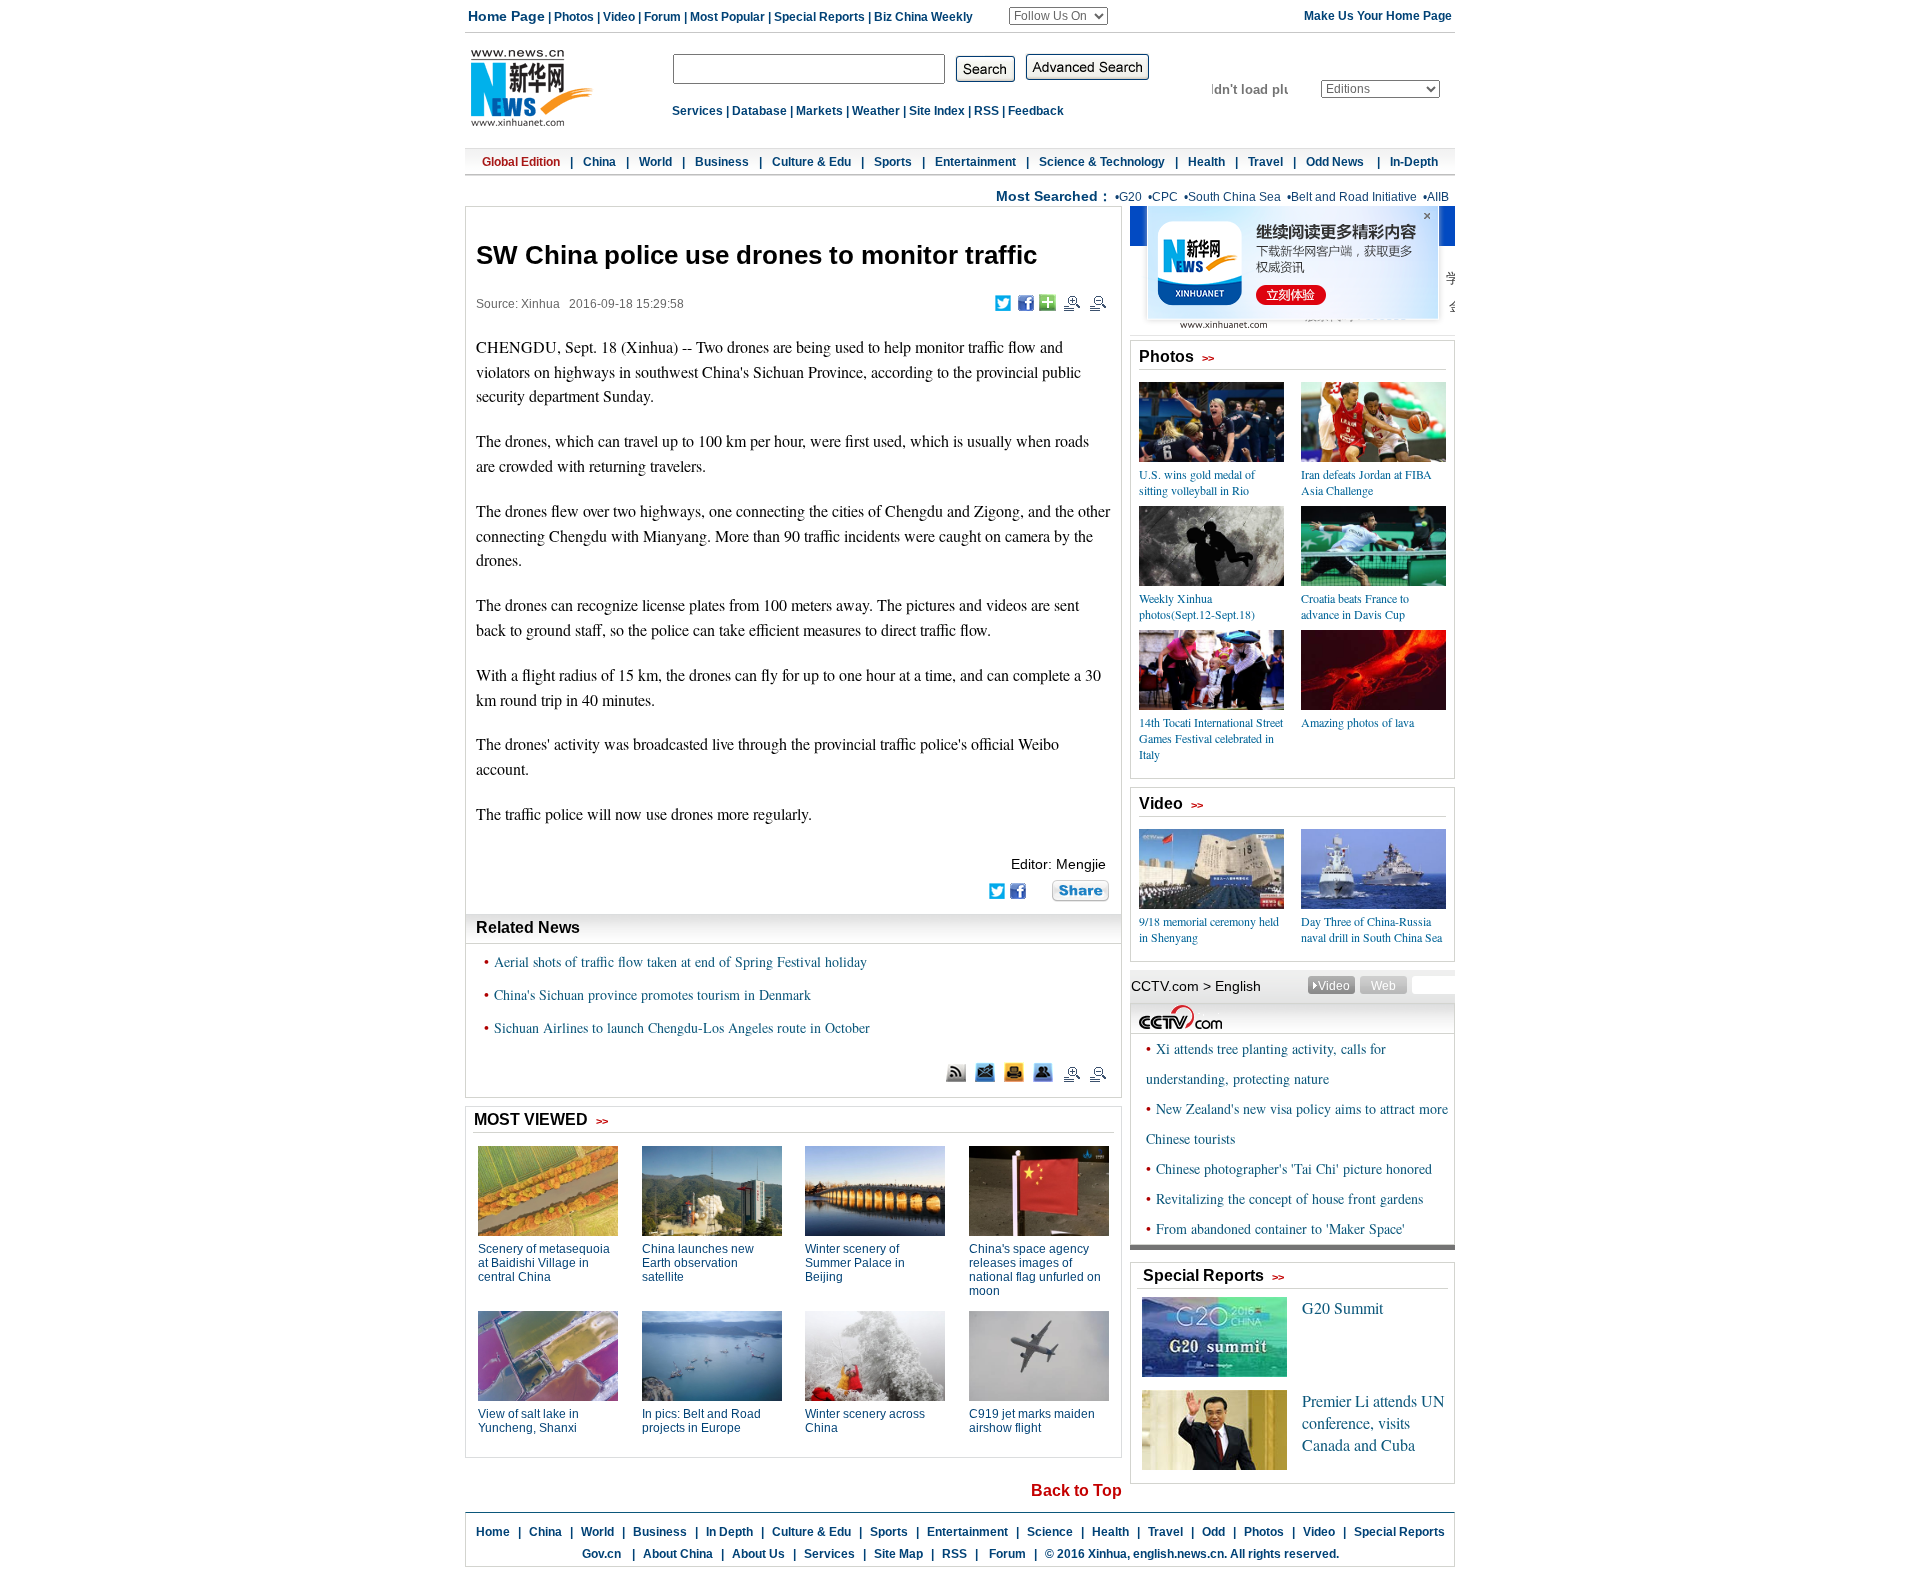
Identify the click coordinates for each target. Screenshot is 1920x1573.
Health (1206, 162)
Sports (893, 162)
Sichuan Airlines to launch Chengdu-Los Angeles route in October (682, 1027)
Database (759, 111)
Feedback (1036, 111)
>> (1208, 358)
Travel (1265, 162)
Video (619, 17)
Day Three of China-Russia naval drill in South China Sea (1371, 929)
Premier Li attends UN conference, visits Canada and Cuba (1373, 1422)
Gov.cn (601, 1554)
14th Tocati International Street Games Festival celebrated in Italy (1211, 738)
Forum (662, 17)
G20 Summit (1342, 1307)
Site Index (937, 111)
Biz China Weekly (923, 17)
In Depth (729, 1532)
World (655, 162)
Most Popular (727, 17)
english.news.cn (1178, 1554)
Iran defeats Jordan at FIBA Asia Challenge (1366, 482)
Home (493, 1532)
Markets (819, 111)
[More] (1047, 302)
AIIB (1438, 197)
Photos (574, 17)
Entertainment (975, 162)
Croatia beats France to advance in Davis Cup (1355, 606)
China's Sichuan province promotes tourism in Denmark (652, 994)
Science (1050, 1532)
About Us (758, 1554)
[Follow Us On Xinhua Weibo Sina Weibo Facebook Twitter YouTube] (1058, 16)
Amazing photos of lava (1357, 722)
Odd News (1336, 162)
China (599, 162)
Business (722, 162)
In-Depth (1414, 162)
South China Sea (1234, 197)
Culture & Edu (811, 162)
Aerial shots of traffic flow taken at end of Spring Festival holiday (680, 961)
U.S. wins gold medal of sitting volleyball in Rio (1197, 482)
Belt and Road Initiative (1354, 197)
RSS (986, 111)
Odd (1213, 1532)
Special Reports (819, 17)
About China (678, 1554)
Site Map (898, 1554)
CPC (1165, 197)
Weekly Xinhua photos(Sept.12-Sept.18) (1197, 606)
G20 (1130, 197)
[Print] (1014, 1072)
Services (697, 111)
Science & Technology (1102, 162)
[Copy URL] (1043, 1072)
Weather (876, 111)
